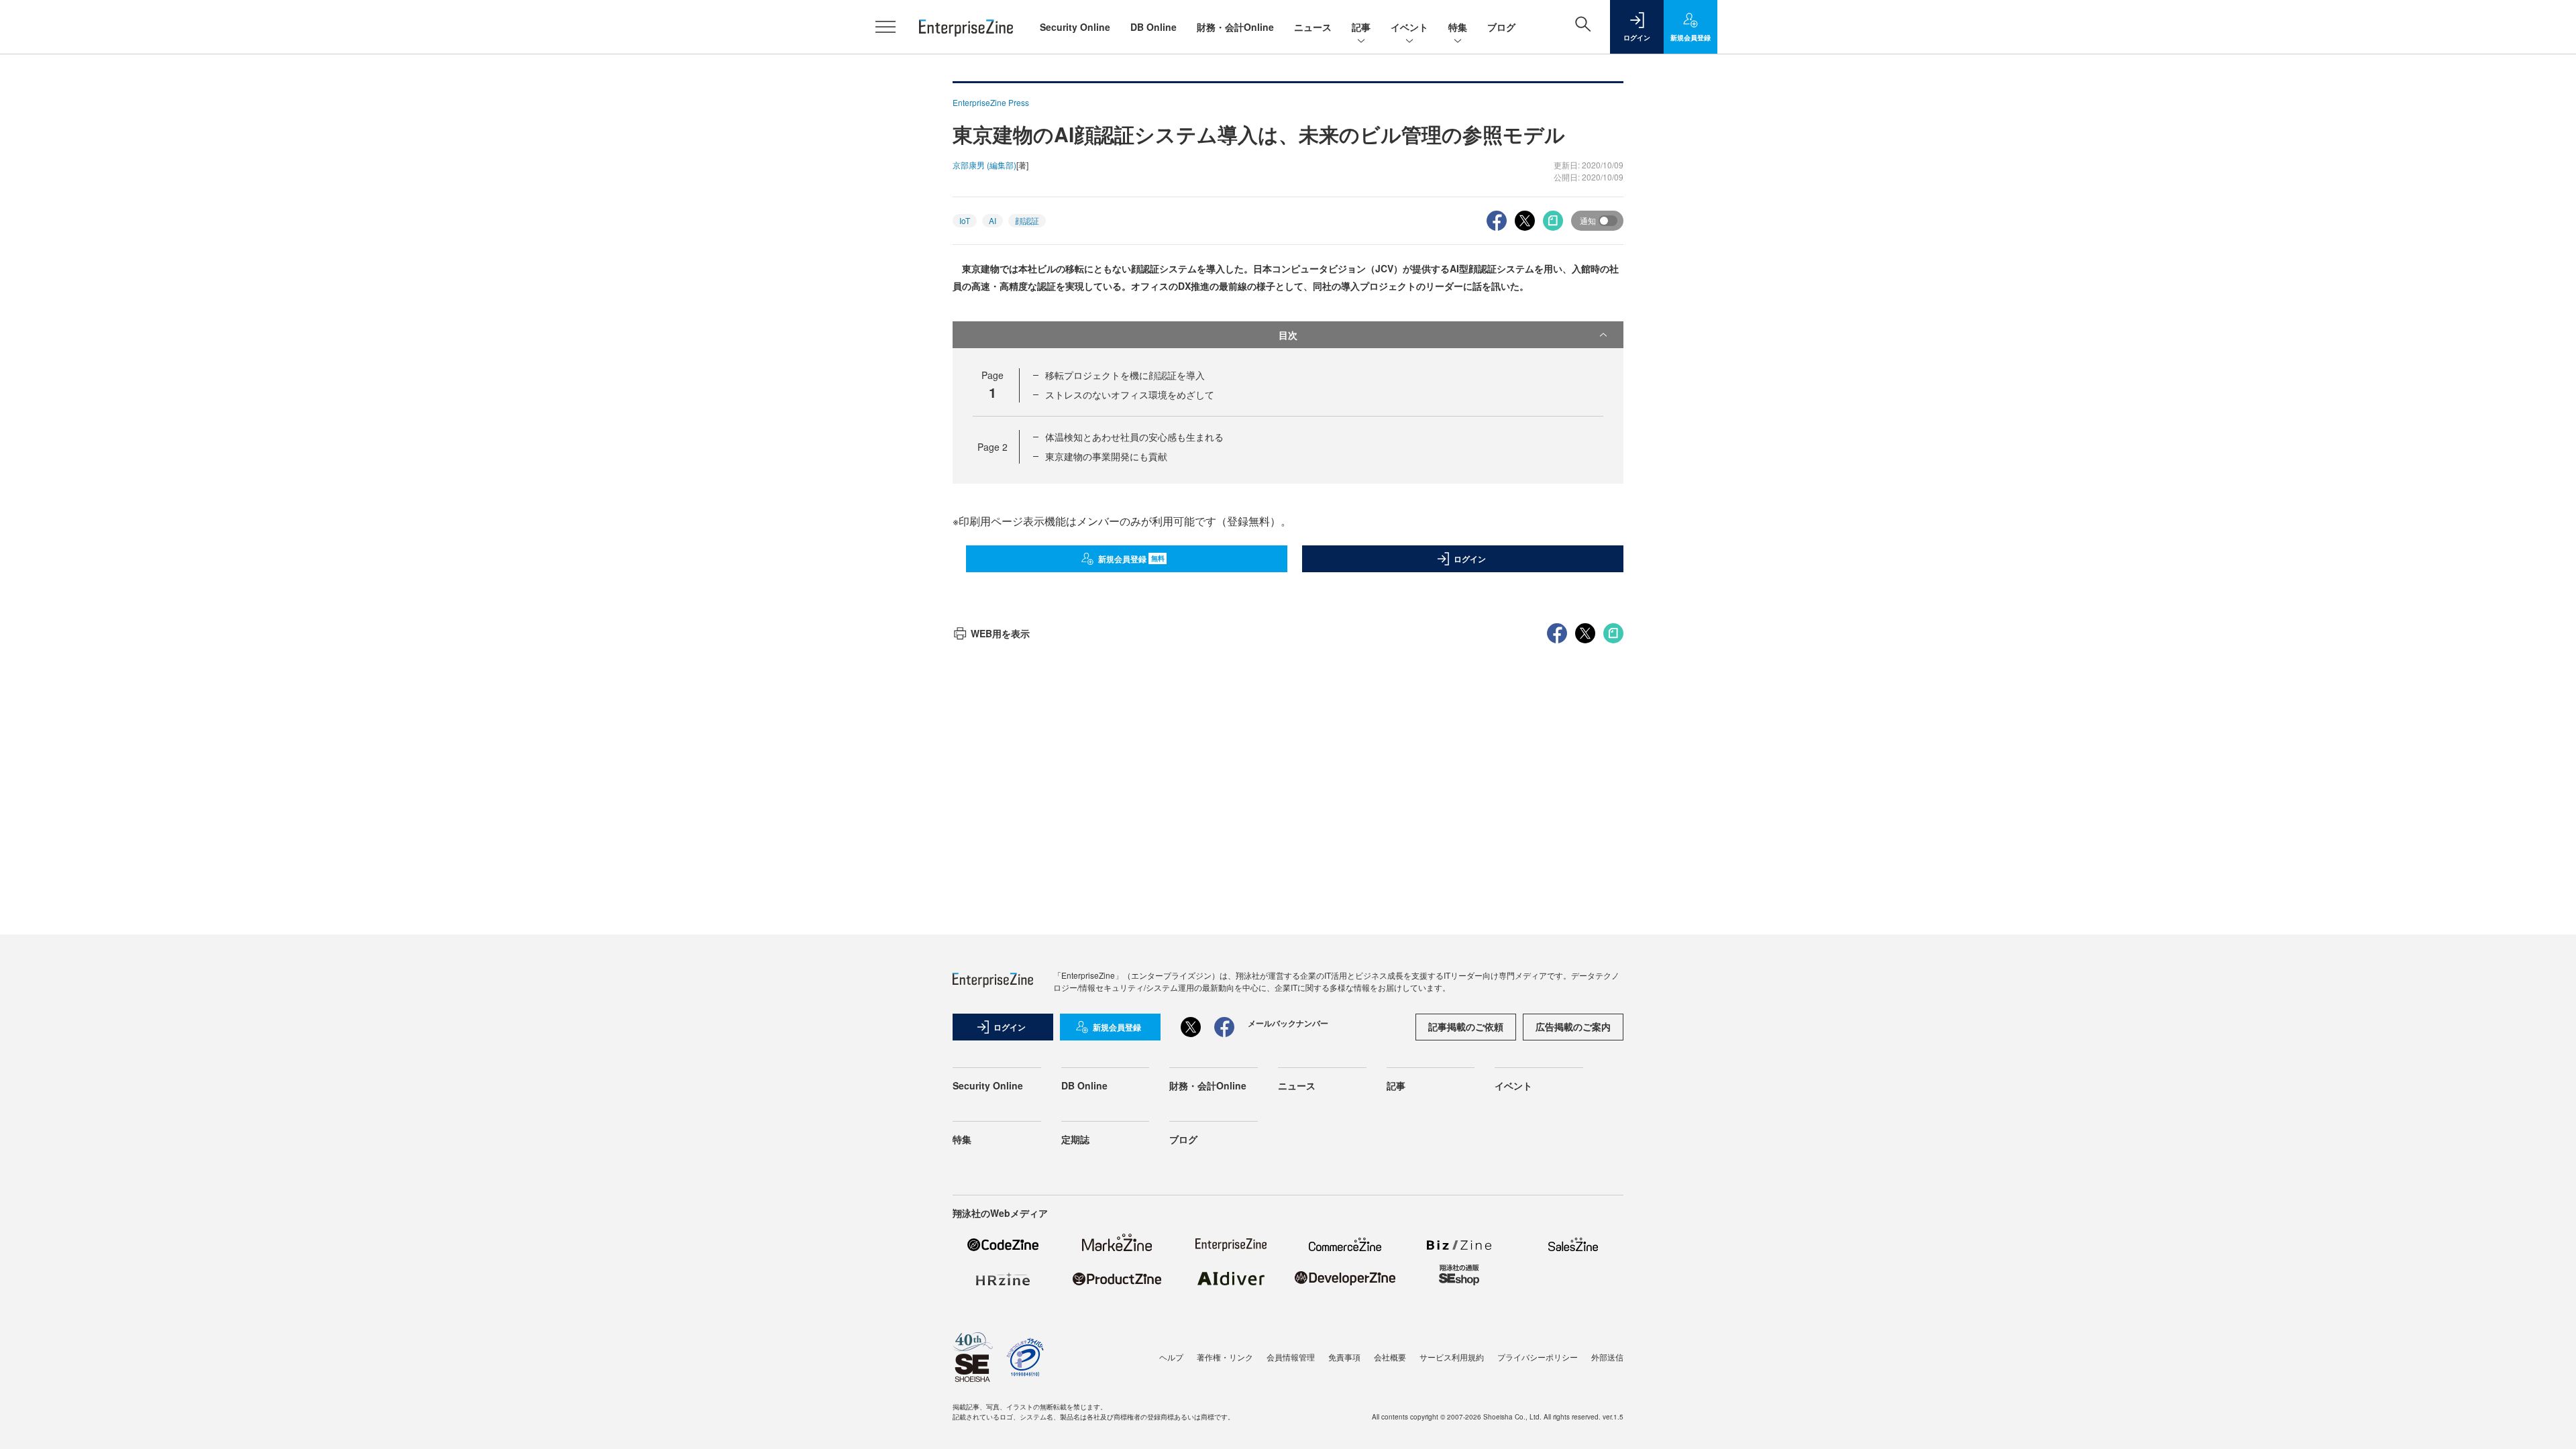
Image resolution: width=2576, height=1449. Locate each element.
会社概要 (1390, 1357)
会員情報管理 (1291, 1357)
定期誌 (1075, 1139)
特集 (1458, 27)
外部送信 (1607, 1357)
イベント (1409, 27)
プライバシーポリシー (1538, 1357)
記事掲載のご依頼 (1466, 1026)
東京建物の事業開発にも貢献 (1106, 456)
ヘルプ (1171, 1357)
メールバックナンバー (1288, 1023)
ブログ (1501, 27)
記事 (1361, 27)
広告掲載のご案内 (1573, 1026)
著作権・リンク (1225, 1357)
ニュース (1313, 27)
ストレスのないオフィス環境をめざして (1130, 394)
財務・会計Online (1235, 27)
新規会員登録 (1131, 559)
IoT (965, 220)
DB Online (1153, 27)
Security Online (1075, 27)
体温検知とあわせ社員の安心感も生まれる (1134, 437)
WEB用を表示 (1000, 633)
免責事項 (1344, 1357)
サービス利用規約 (1452, 1357)
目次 (1288, 335)
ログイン (1470, 559)
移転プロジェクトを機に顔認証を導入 (1125, 375)
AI (992, 220)
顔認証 (1027, 220)
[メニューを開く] (885, 27)
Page (992, 447)
